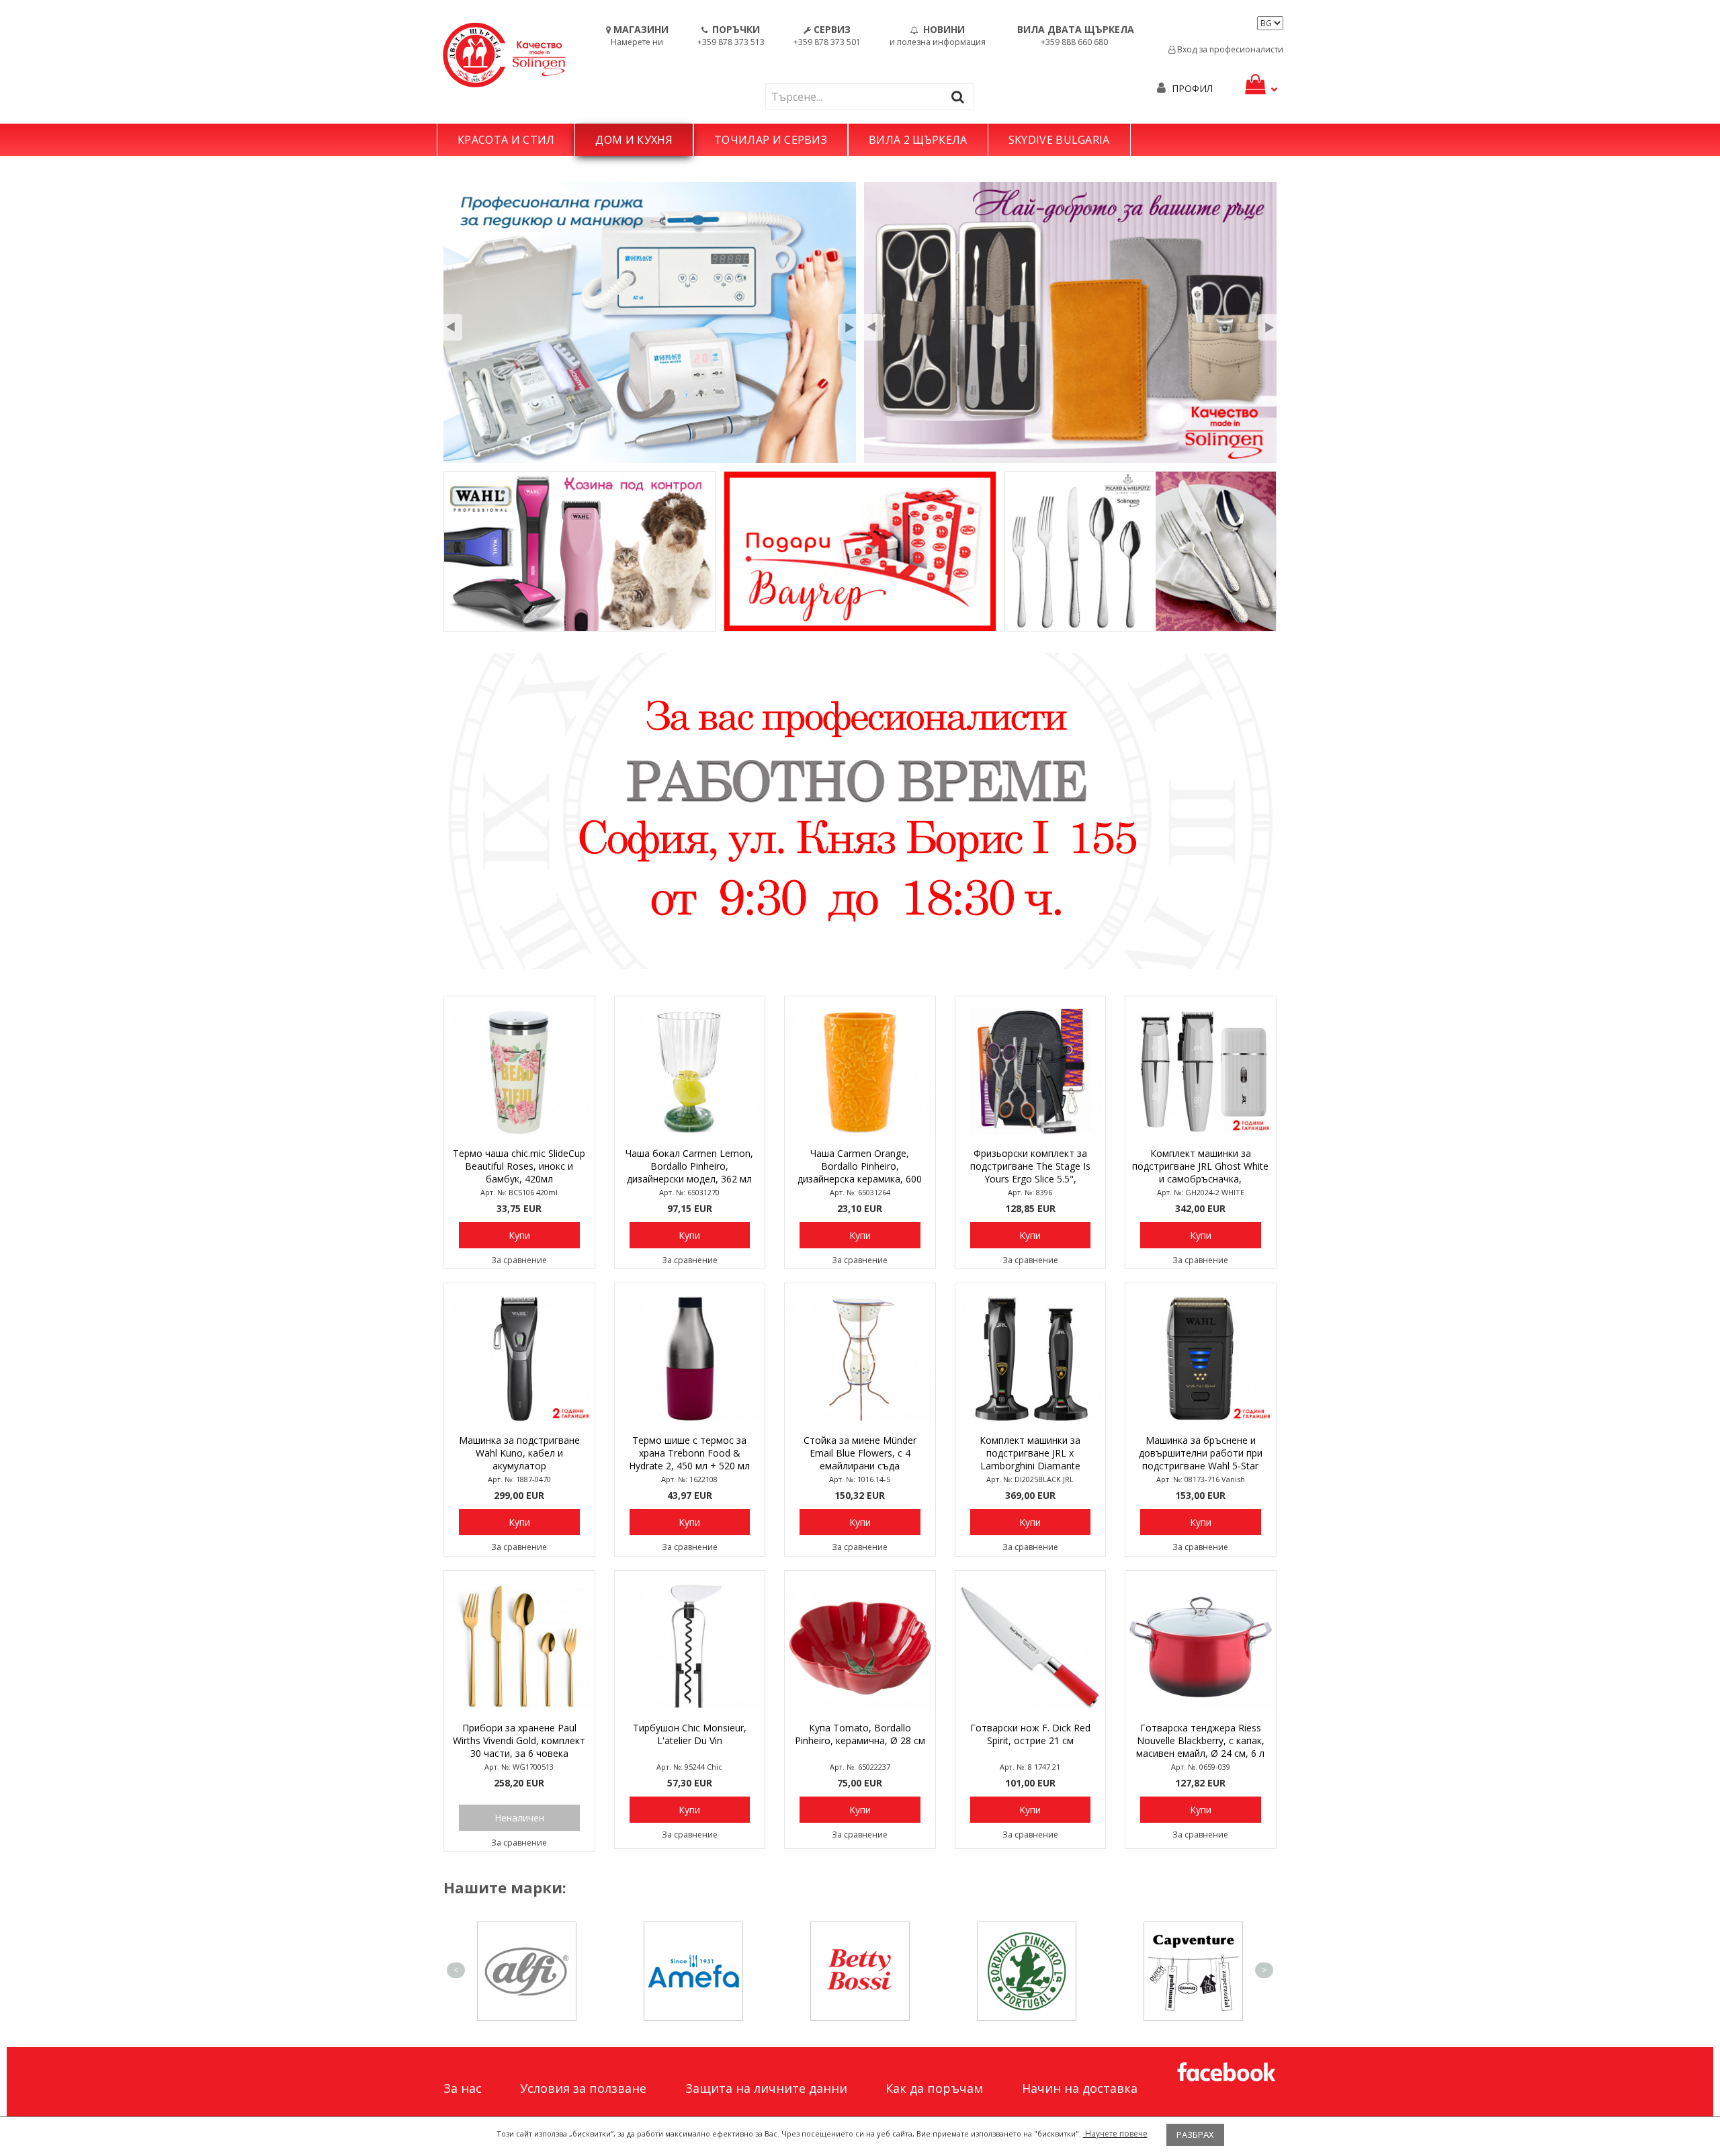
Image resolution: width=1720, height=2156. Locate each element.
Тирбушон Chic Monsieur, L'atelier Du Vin (690, 1734)
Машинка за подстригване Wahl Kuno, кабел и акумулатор (519, 1453)
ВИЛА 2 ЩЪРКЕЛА (918, 140)
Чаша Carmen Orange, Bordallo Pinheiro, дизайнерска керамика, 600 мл (860, 1167)
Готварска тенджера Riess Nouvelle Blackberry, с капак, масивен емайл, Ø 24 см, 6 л (1200, 1740)
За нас (463, 2088)
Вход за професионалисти (1229, 49)
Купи (519, 1235)
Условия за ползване (583, 2088)
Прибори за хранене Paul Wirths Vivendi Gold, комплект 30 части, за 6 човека (519, 1740)
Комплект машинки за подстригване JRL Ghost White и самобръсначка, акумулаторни (1200, 1167)
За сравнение (519, 1260)
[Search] (961, 96)
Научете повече (1115, 2133)
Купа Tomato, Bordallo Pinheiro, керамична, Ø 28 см (860, 1734)
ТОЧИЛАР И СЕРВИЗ (771, 140)
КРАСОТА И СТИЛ (506, 140)
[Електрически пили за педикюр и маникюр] (650, 322)
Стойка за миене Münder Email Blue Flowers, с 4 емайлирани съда (860, 1453)
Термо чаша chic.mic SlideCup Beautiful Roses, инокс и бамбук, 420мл (519, 1166)
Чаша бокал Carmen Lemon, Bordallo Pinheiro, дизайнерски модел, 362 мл (689, 1166)
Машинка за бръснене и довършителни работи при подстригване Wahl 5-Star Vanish (1201, 1454)
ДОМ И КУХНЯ (634, 140)
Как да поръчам (934, 2088)
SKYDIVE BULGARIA (1059, 140)
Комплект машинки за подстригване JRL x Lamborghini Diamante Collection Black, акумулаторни (1030, 1454)
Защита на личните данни (766, 2088)
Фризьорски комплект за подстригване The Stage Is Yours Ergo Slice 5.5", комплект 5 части (1030, 1167)
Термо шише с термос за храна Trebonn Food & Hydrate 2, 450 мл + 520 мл (689, 1453)
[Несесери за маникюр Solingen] (1070, 322)
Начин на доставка (1080, 2088)
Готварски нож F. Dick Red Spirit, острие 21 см (1030, 1734)
